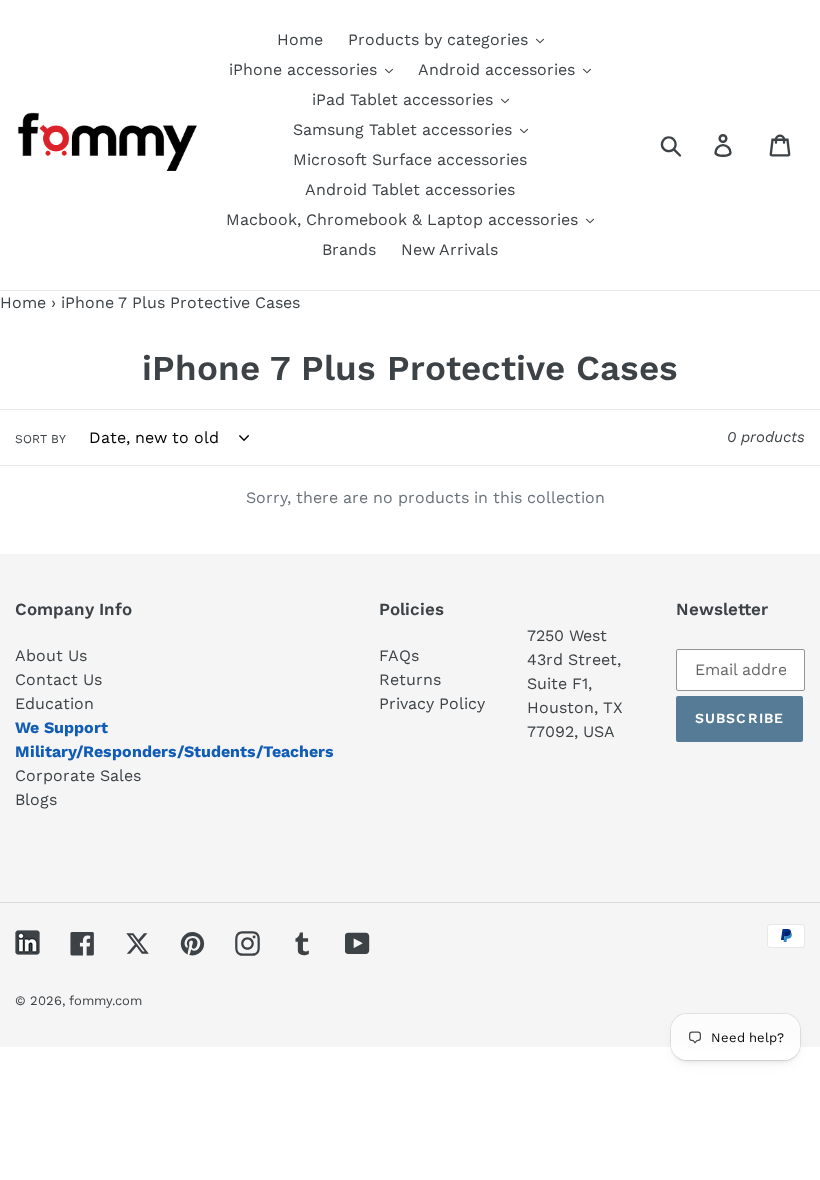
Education (54, 703)
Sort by (40, 439)
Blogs (36, 799)
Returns (410, 679)
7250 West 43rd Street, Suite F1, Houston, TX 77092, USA (575, 683)
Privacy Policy (432, 703)
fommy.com (105, 1000)
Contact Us (58, 679)
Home (23, 302)
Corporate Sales (78, 775)
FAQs (399, 655)
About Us (51, 655)
